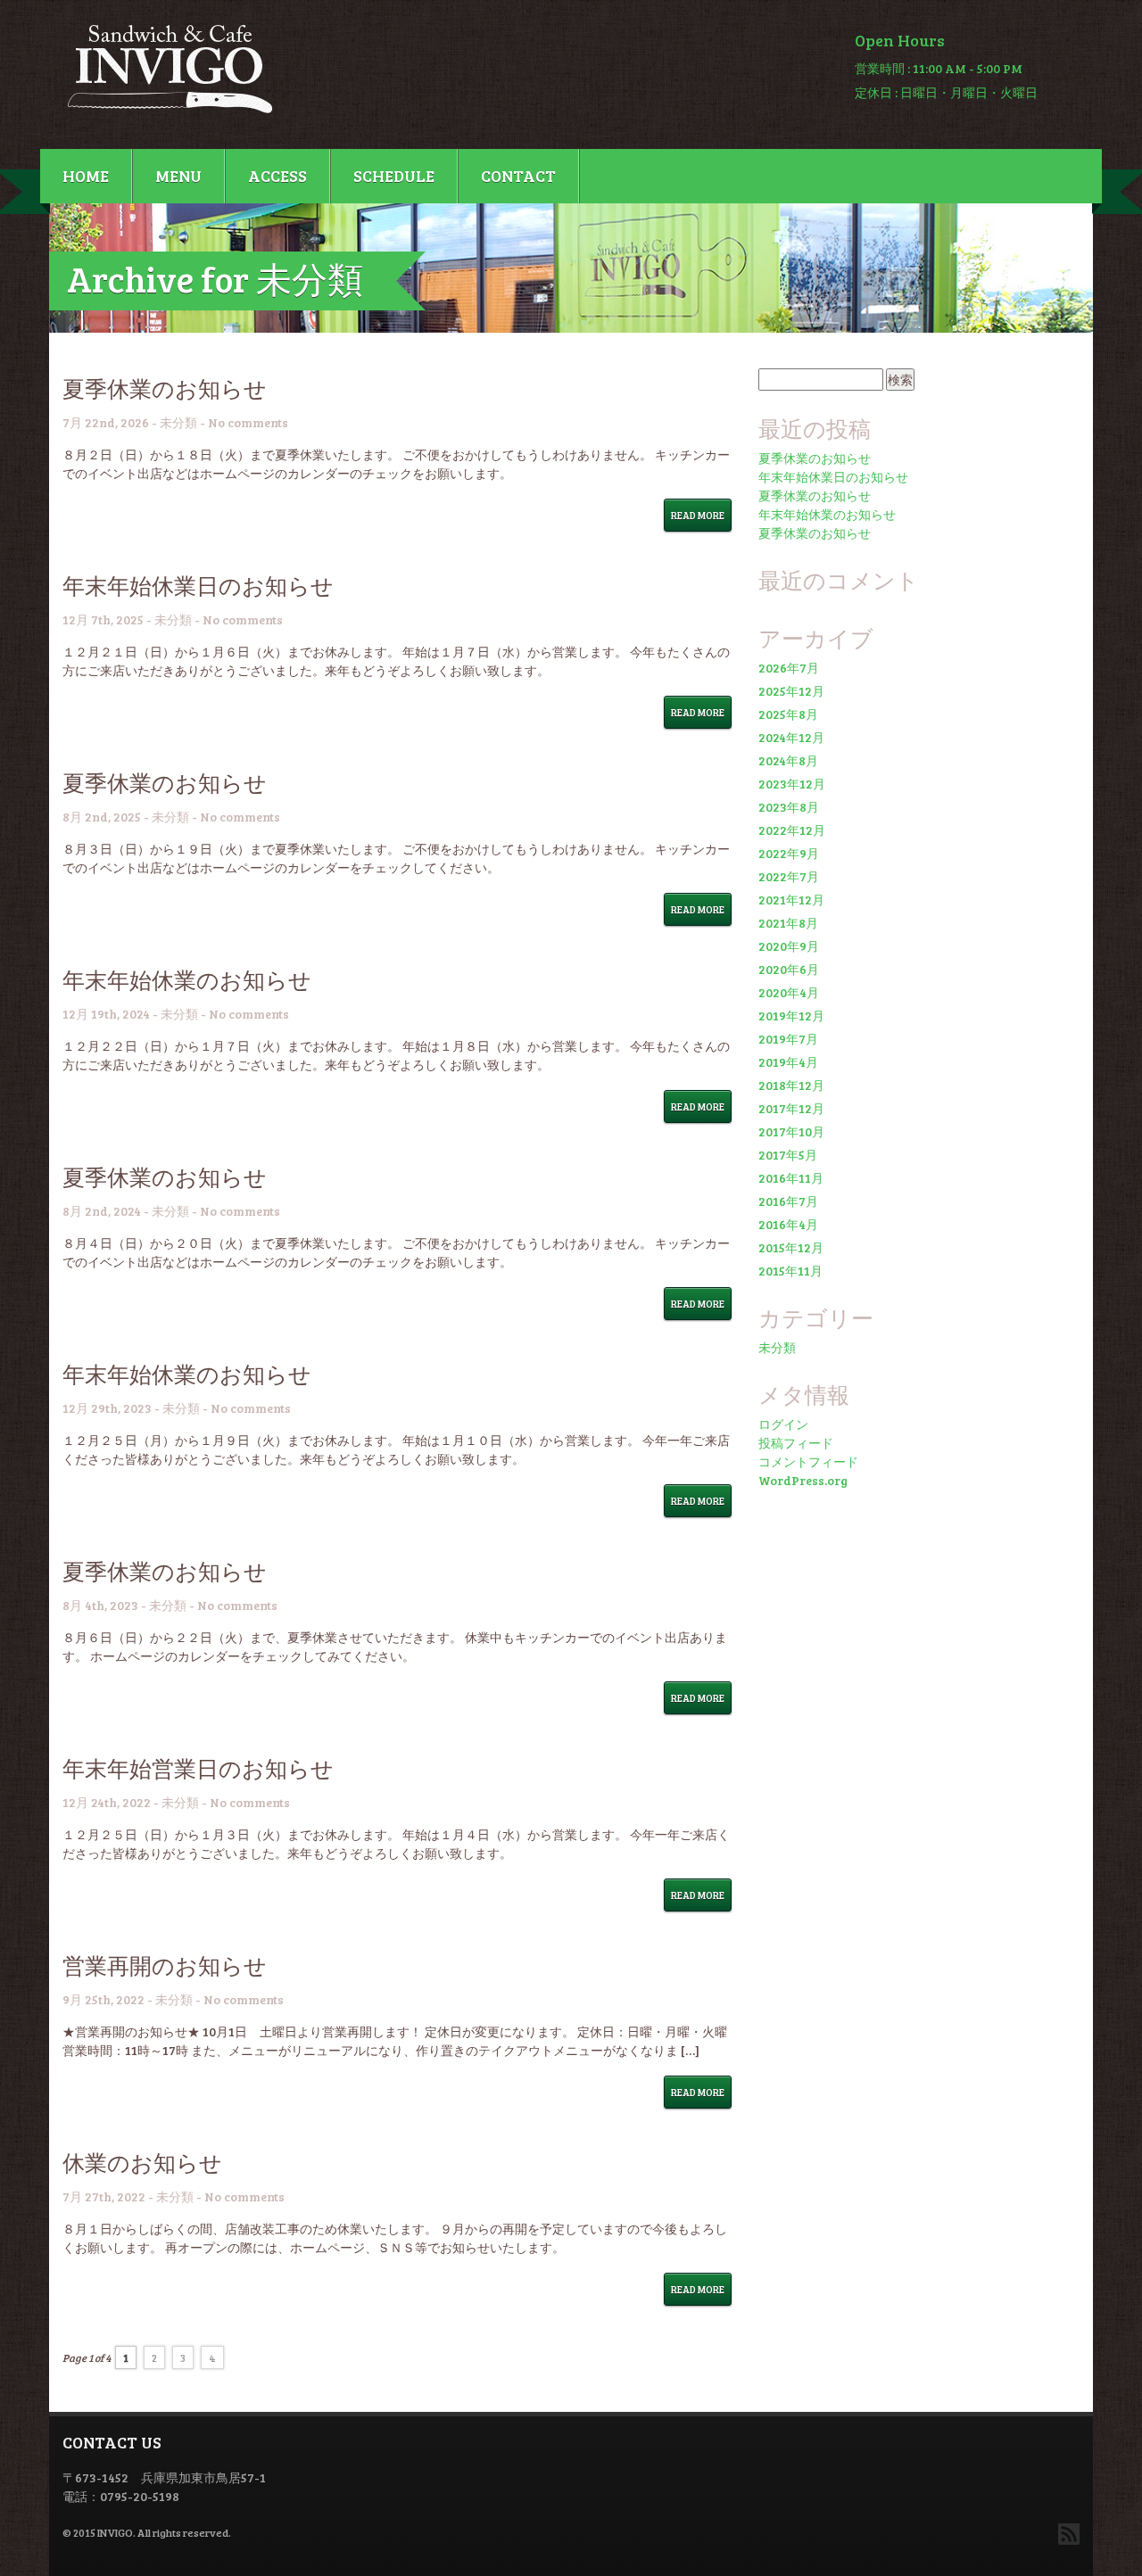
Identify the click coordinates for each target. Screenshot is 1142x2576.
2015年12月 (791, 1247)
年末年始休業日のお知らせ (198, 585)
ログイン (783, 1424)
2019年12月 (791, 1016)
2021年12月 (791, 900)
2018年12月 (791, 1085)
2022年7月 (789, 876)
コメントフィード (808, 1461)
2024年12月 (791, 737)
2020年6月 (789, 969)
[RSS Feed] (1069, 2534)
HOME (86, 176)
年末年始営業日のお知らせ (198, 1768)
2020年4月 (789, 992)
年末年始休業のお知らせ (187, 979)
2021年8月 (788, 923)
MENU (178, 176)
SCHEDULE (394, 176)
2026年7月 (789, 668)
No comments (248, 422)
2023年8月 (789, 807)
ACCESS (277, 176)
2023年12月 (792, 784)
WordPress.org (803, 1480)
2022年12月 (792, 830)
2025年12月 (791, 691)
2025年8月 (788, 714)
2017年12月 (791, 1108)
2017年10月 (791, 1131)
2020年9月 (789, 946)
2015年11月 (790, 1271)
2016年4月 (788, 1224)
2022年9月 (789, 853)
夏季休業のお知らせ (165, 388)
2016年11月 (791, 1178)
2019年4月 (788, 1062)
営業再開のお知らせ (165, 1965)
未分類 (178, 422)
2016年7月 (788, 1201)
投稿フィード (796, 1443)
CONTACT (518, 176)
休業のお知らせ (142, 2162)
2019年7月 (788, 1039)
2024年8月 (788, 760)
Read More (698, 515)
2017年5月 (788, 1155)
